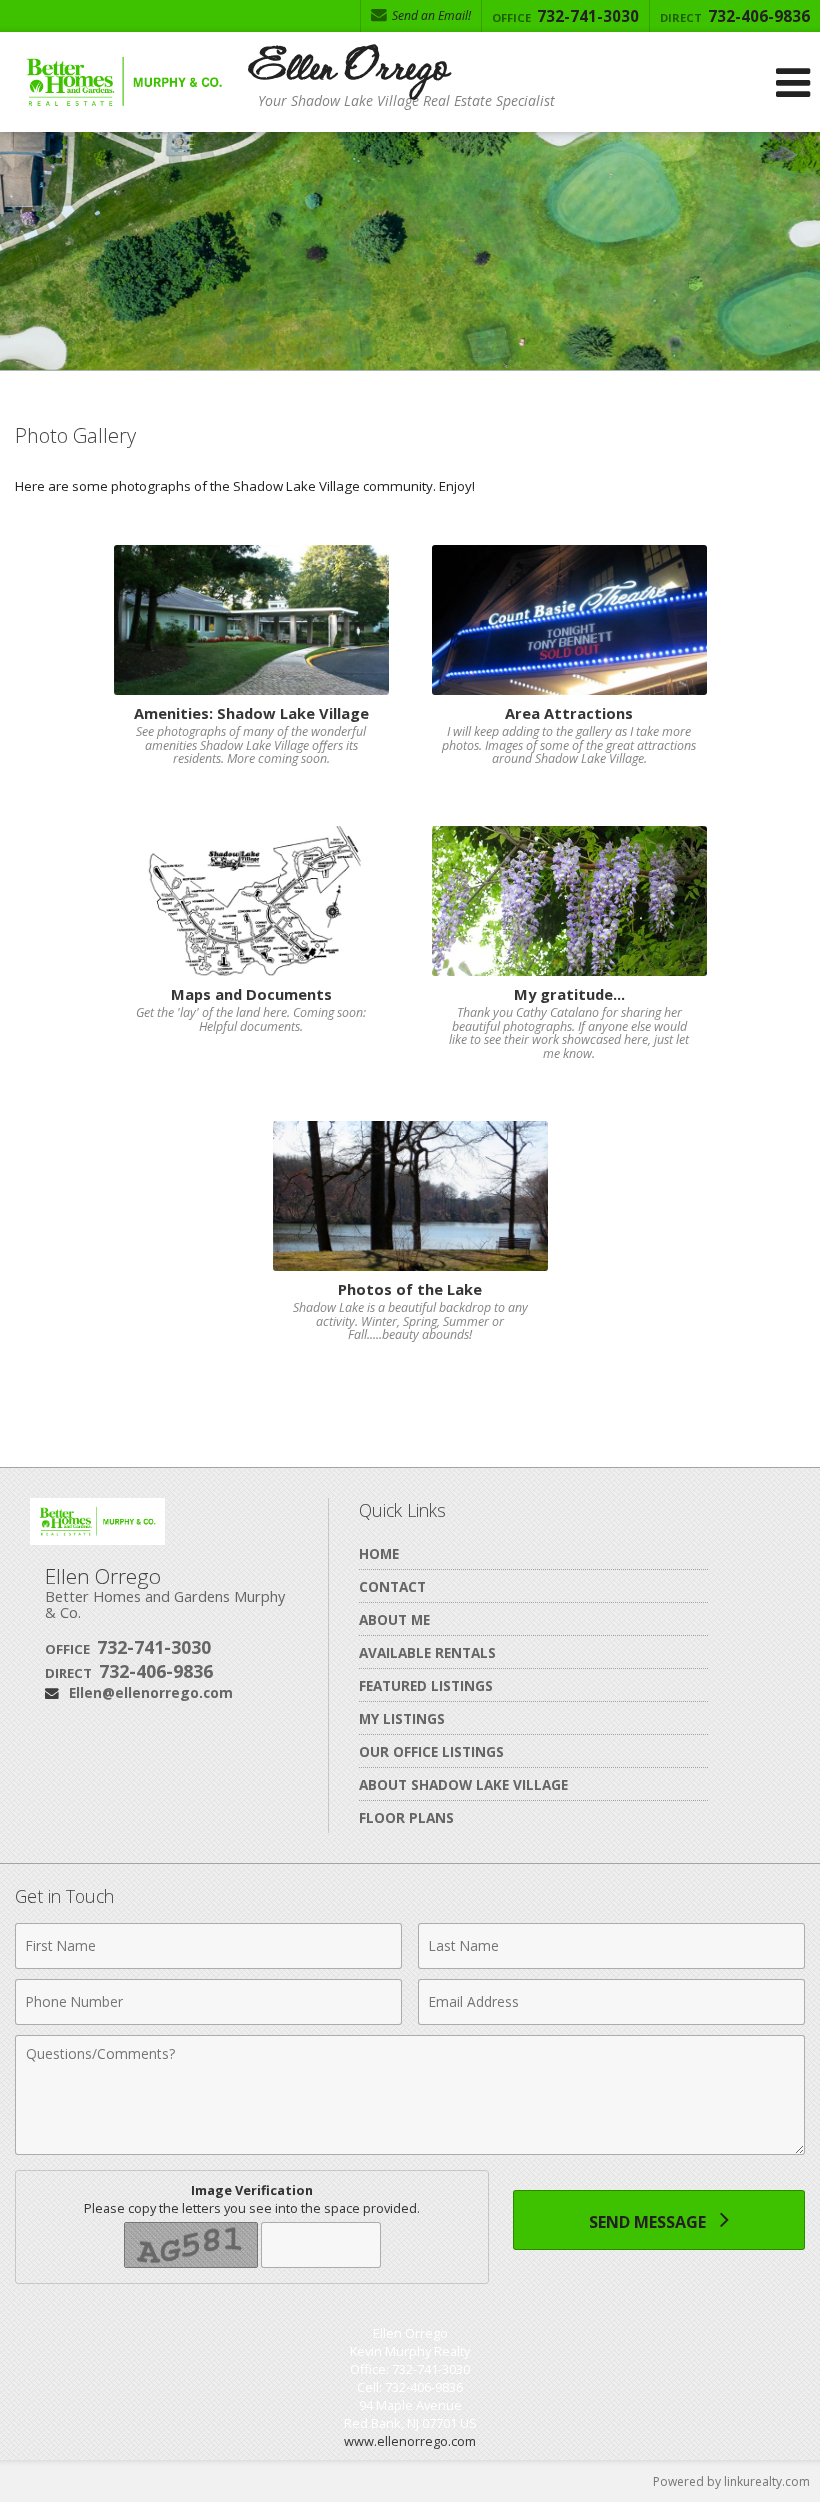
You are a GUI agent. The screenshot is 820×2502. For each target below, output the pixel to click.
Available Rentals (427, 1652)
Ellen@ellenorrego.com (151, 1692)
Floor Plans (406, 1817)
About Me (394, 1619)
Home (379, 1553)
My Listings (402, 1718)
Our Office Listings (431, 1751)
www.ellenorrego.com (410, 2441)
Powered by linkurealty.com (731, 2481)
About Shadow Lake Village (463, 1784)
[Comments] (410, 2149)
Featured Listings (426, 1685)
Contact (392, 1586)
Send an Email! (430, 15)
